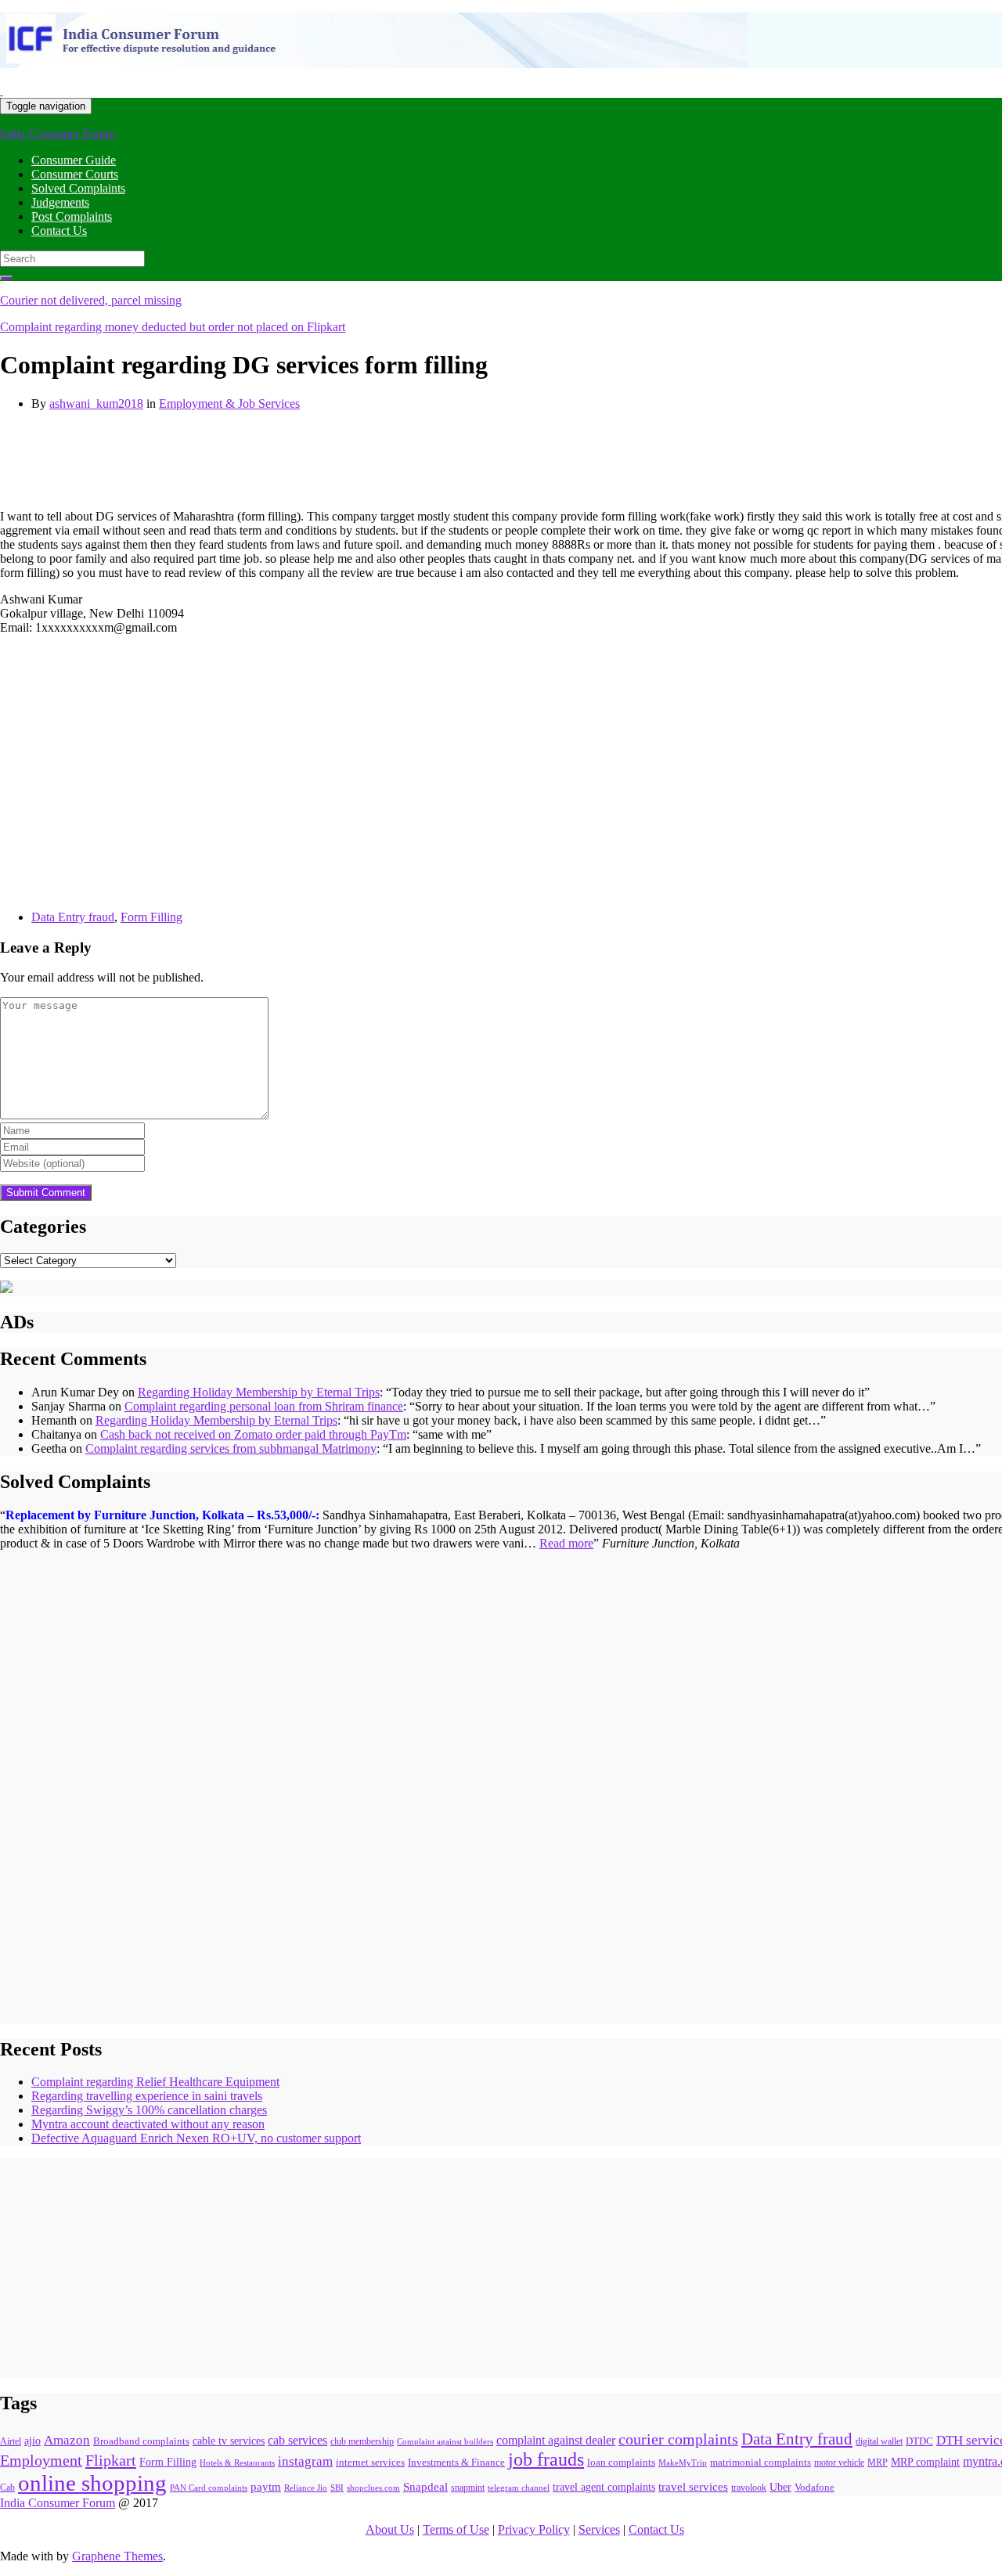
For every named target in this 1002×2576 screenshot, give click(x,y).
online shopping (92, 2483)
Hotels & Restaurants (237, 2463)
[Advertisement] (285, 459)
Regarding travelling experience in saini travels (147, 2096)
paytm (266, 2487)
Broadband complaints (141, 2441)
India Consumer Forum (58, 133)
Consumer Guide (74, 160)
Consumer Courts (75, 174)
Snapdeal (425, 2487)
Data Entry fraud (73, 917)
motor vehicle (839, 2463)
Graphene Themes (117, 2556)
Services (599, 2529)
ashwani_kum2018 (96, 404)
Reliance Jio (306, 2488)
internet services (370, 2462)
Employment (41, 2461)
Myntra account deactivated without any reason (148, 2124)
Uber (780, 2487)
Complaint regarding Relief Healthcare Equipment (155, 2082)
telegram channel (519, 2488)
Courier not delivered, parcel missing (91, 300)
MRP (878, 2463)
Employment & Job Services (229, 404)
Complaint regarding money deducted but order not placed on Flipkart (173, 327)
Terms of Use (456, 2529)
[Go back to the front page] (2, 90)
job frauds (546, 2459)
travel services (693, 2487)
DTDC (919, 2441)
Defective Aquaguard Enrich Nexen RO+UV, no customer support (196, 2138)
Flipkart (111, 2460)
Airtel (11, 2441)
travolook (749, 2488)
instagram (305, 2461)
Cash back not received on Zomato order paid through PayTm (253, 1434)
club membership (362, 2442)
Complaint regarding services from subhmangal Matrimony (231, 1448)
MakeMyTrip (683, 2463)
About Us (390, 2529)
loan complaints (621, 2462)
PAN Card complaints (209, 2488)
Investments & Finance (456, 2463)
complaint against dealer (556, 2440)
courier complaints (678, 2439)
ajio (32, 2441)
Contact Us (59, 231)
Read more (566, 1543)
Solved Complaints (78, 188)
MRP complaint (925, 2462)
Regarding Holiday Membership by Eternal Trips (259, 1392)
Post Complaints (72, 216)
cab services (297, 2440)
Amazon (67, 2440)
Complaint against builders (445, 2441)
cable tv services (229, 2441)
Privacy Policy (534, 2529)
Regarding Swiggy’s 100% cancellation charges (149, 2110)
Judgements (60, 202)
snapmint (468, 2488)
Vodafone (815, 2487)
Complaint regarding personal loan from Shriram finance (264, 1406)
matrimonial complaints (761, 2462)
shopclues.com (373, 2488)
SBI (337, 2488)
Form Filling (151, 917)
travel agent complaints (604, 2487)
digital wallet (879, 2441)
